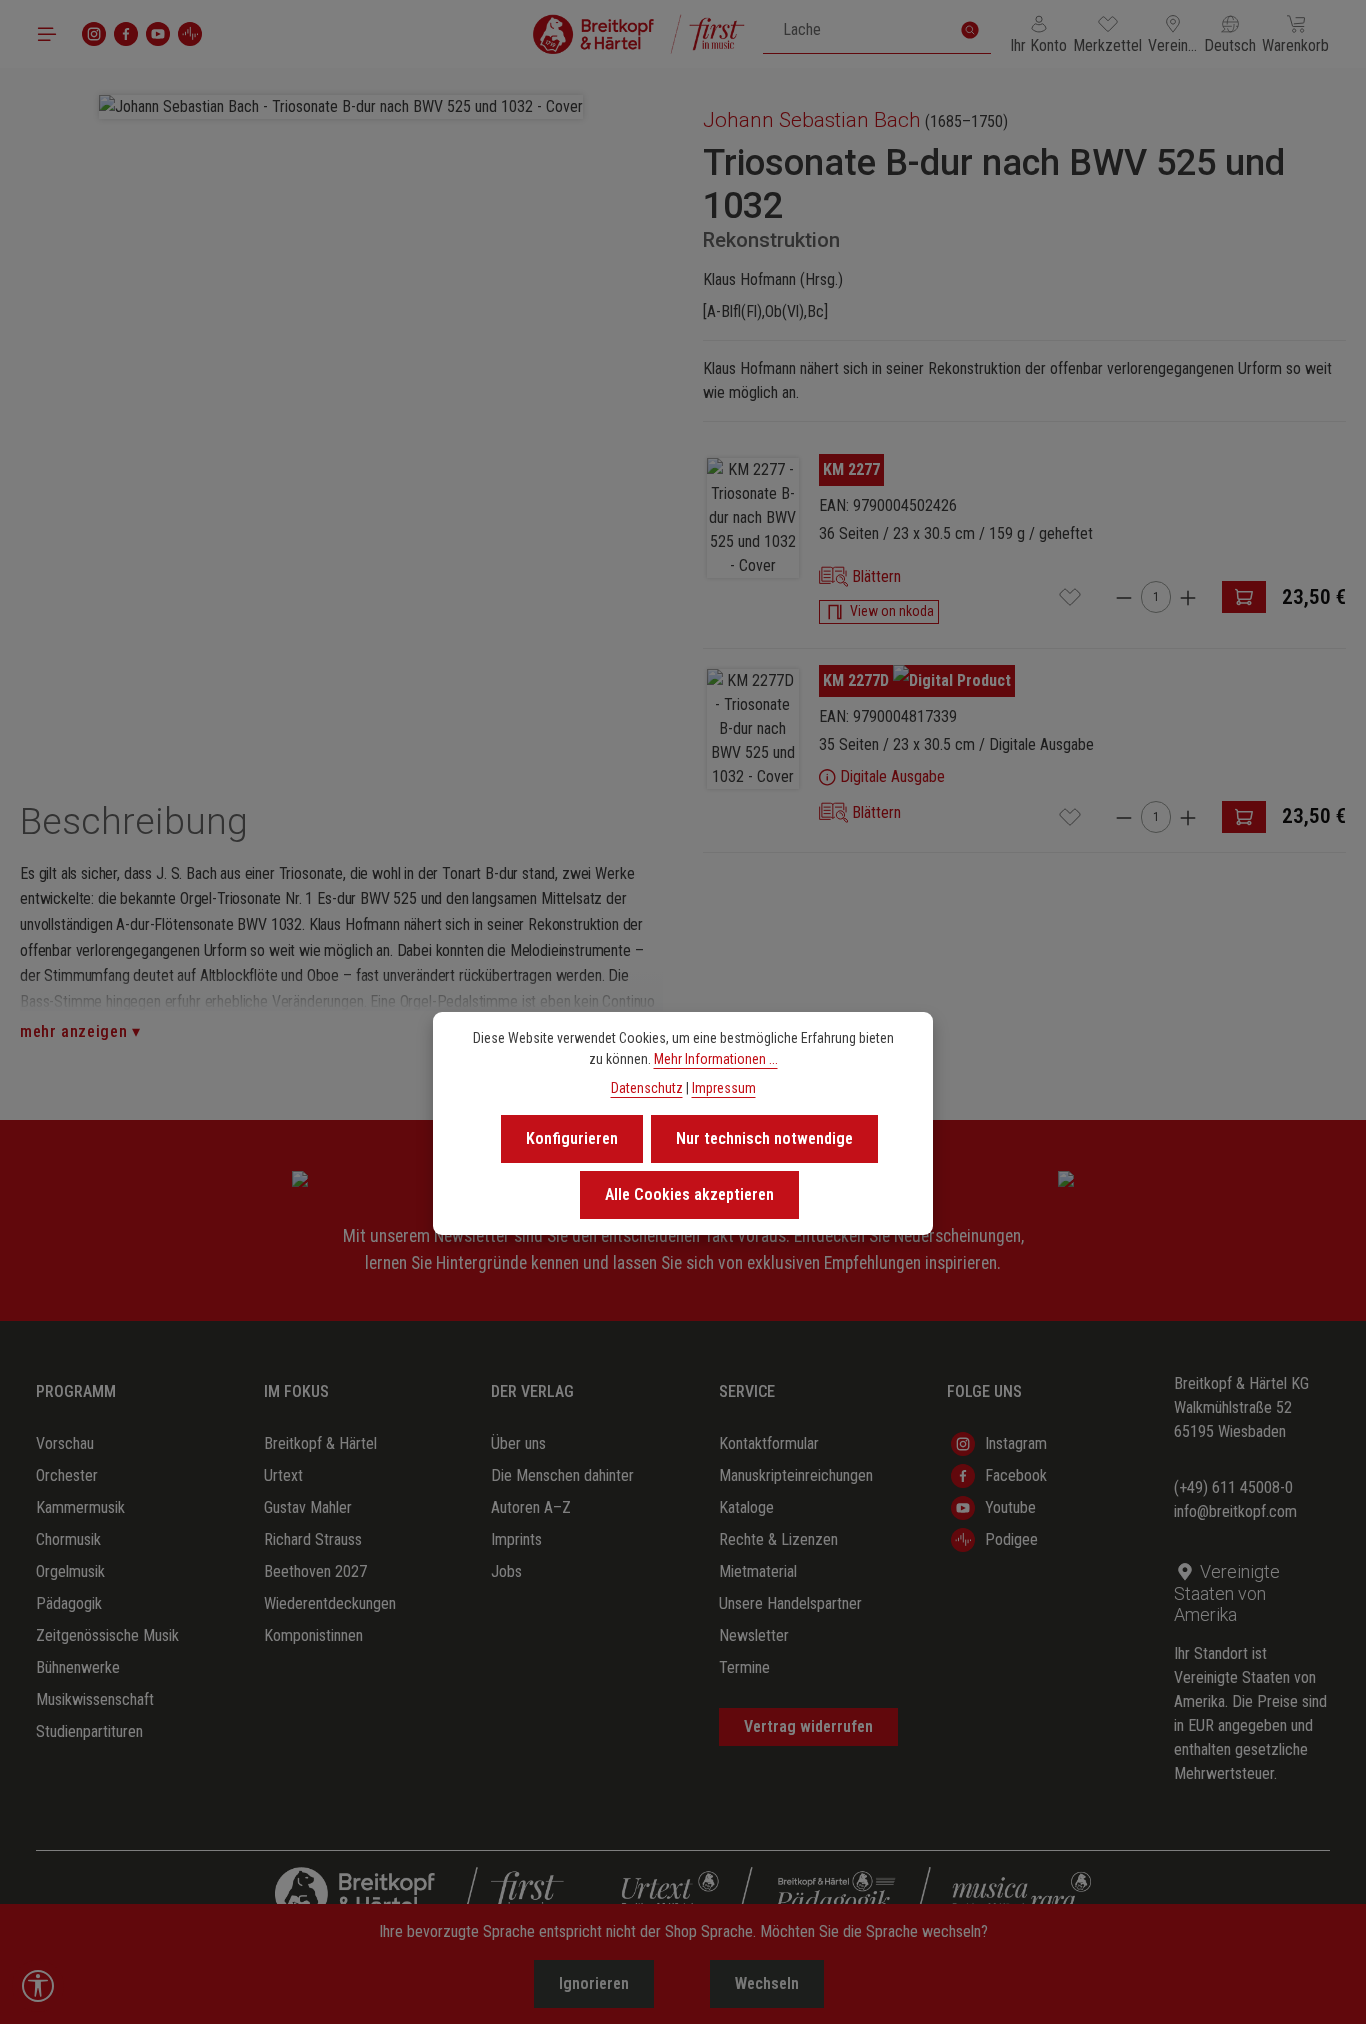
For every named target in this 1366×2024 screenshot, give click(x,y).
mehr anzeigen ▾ (80, 1031)
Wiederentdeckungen (330, 1603)
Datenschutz (647, 1088)
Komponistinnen (313, 1635)
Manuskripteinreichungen (796, 1475)
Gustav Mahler (308, 1507)
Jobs (506, 1571)
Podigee (1011, 1539)
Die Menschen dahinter (562, 1475)
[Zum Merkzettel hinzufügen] (1070, 597)
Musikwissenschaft (95, 1699)
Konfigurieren (572, 1138)
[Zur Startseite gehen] (639, 34)
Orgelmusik (70, 1571)
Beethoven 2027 (315, 1571)
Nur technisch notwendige (764, 1138)
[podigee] (190, 34)
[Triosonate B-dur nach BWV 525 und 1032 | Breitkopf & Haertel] (753, 518)
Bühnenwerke (78, 1667)
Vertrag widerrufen (808, 1726)
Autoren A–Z (531, 1507)
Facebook (1016, 1475)
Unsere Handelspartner (790, 1603)
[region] (341, 409)
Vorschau (65, 1443)
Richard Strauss (313, 1539)
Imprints (516, 1539)
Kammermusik (80, 1507)
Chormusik (68, 1539)
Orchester (67, 1475)
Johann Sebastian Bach (812, 120)
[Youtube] (158, 34)
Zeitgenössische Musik (107, 1635)
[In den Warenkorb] (1244, 597)
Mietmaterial (758, 1571)
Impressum (724, 1088)
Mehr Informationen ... (716, 1059)
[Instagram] (94, 34)
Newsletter (754, 1635)
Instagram (1016, 1443)
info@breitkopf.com (1235, 1511)
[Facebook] (126, 34)
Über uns (518, 1443)
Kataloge (746, 1507)
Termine (744, 1667)
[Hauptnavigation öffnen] (47, 34)
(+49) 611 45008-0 (1233, 1487)
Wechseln (767, 1983)
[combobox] (856, 30)
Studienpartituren (89, 1731)
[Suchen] (970, 30)
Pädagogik (69, 1603)
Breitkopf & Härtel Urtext (320, 1459)
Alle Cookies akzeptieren (689, 1194)
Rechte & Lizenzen (778, 1539)
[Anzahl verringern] (1124, 597)
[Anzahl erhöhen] (1188, 597)
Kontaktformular (769, 1443)
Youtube (1010, 1507)
